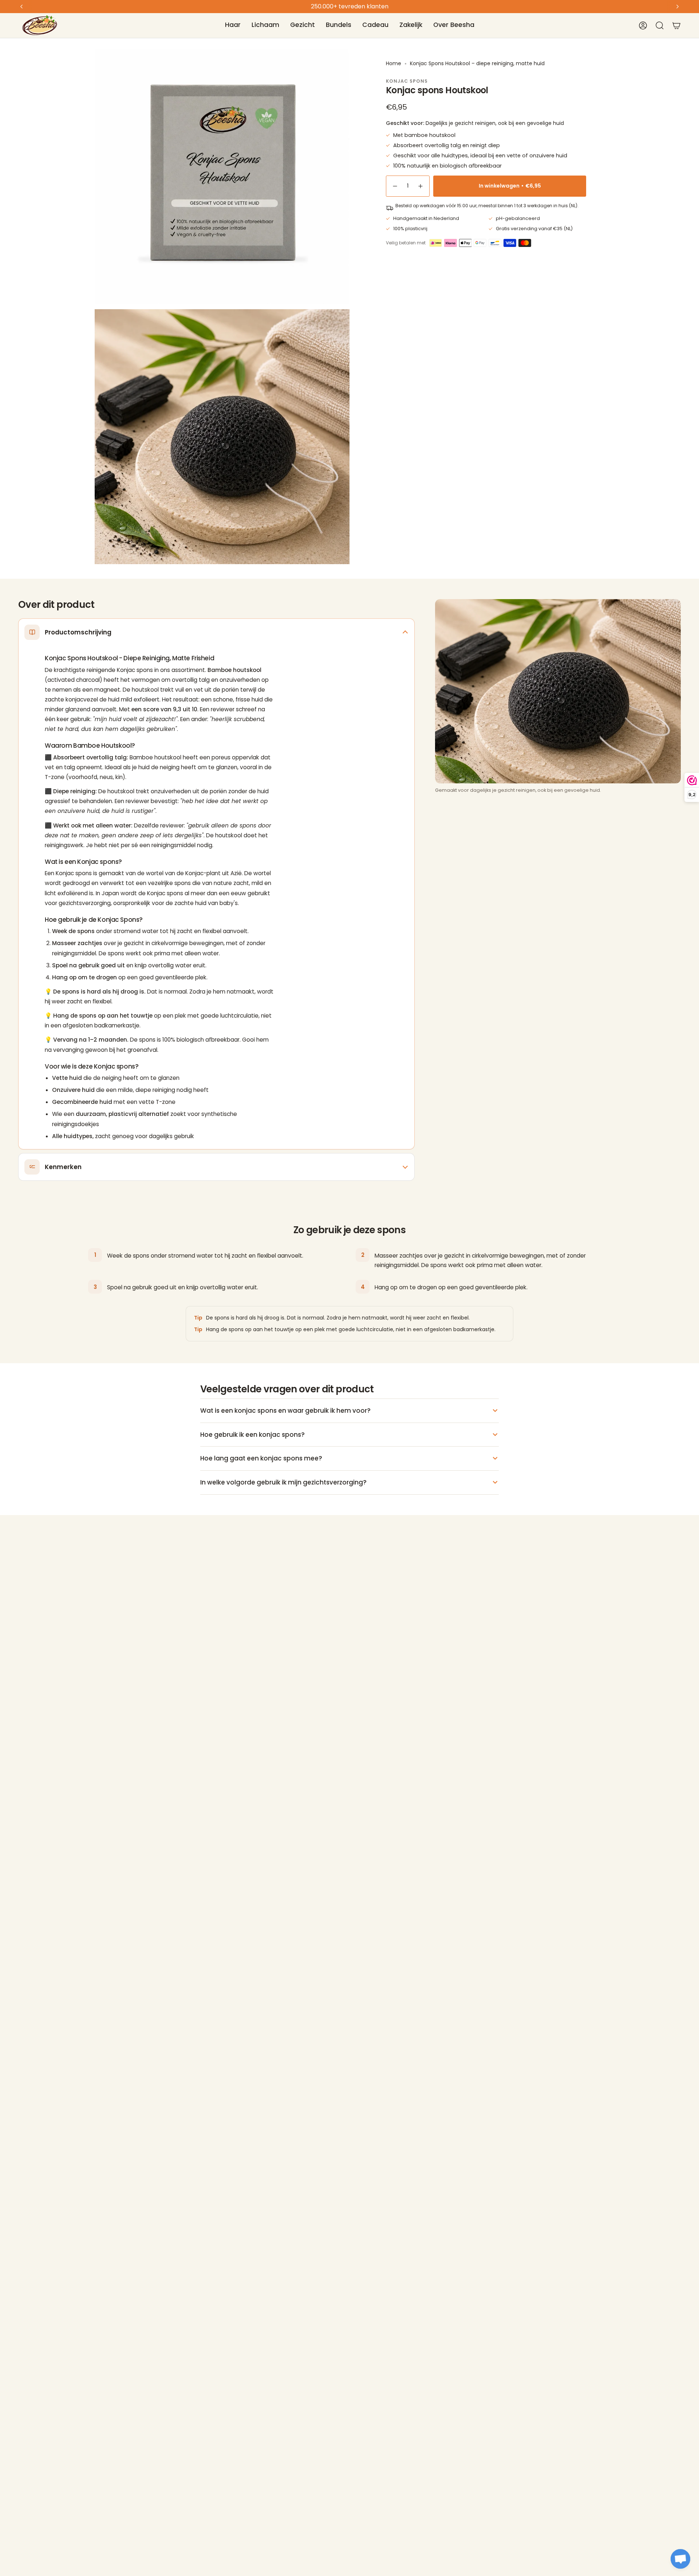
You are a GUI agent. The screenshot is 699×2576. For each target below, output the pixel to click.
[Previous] (21, 7)
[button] (233, 25)
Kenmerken (63, 1167)
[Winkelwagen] (676, 25)
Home (394, 63)
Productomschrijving (78, 632)
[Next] (678, 7)
